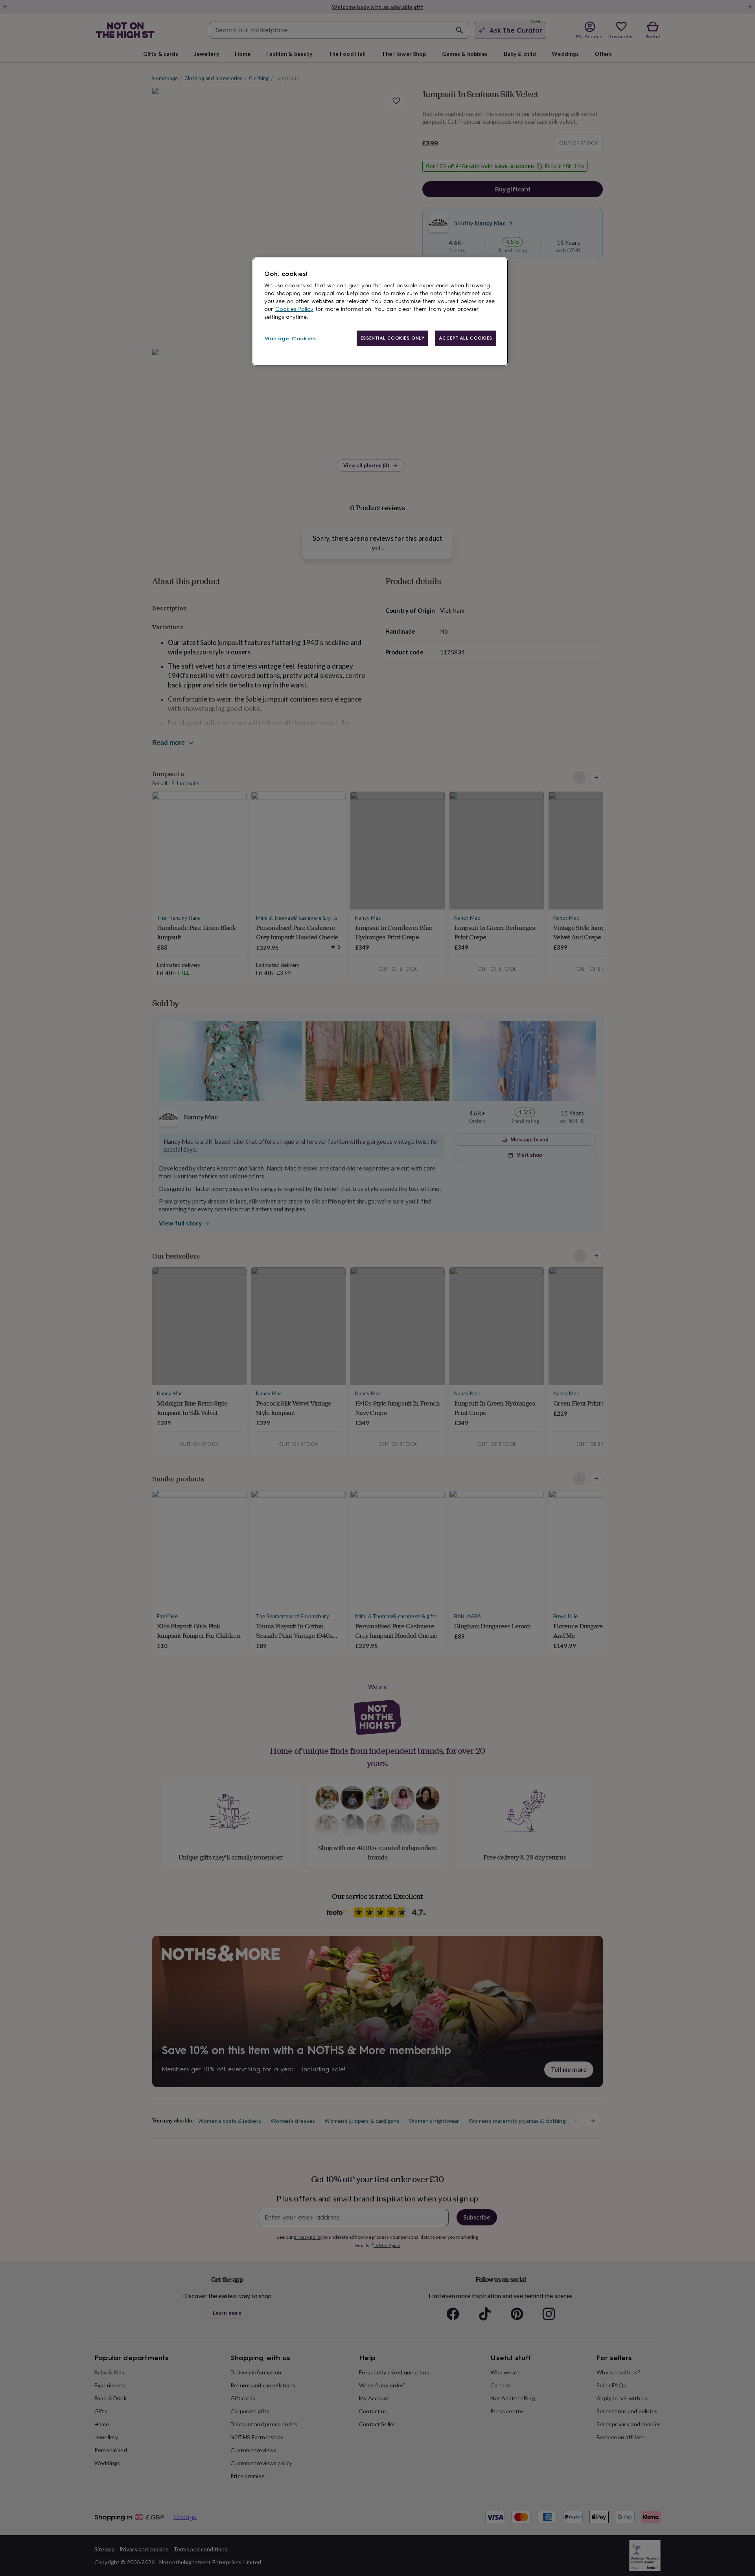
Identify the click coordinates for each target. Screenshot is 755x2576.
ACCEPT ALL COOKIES (466, 338)
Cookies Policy (294, 309)
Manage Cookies (290, 339)
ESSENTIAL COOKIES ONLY (393, 338)
